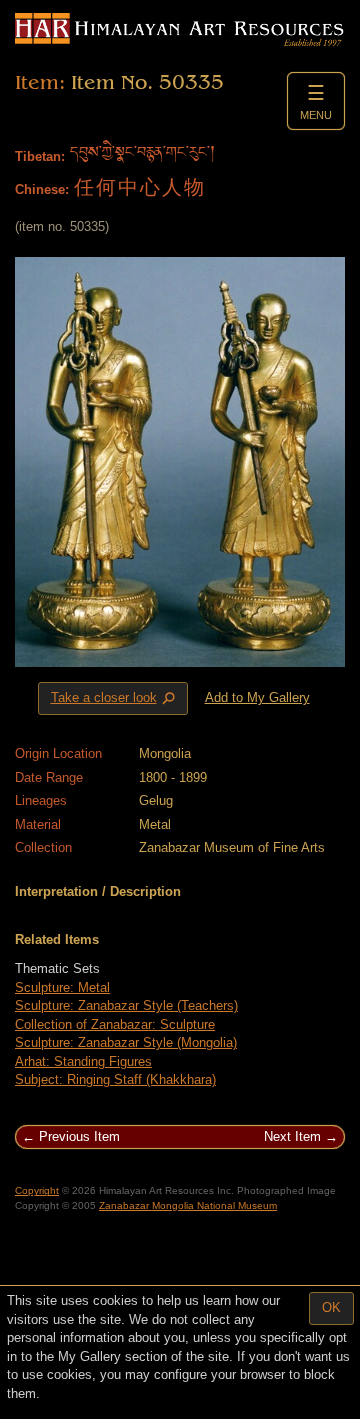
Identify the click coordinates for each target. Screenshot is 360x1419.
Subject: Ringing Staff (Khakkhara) (115, 1079)
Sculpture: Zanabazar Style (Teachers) (126, 1005)
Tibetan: (40, 156)
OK (331, 1307)
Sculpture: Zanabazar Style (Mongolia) (126, 1042)
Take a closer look (115, 699)
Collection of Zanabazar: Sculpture (115, 1024)
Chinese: (42, 189)
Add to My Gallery (257, 697)
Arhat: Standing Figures (83, 1061)
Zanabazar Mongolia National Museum (188, 1205)
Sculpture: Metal (62, 987)
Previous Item (79, 1136)
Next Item (292, 1136)
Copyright (37, 1190)
